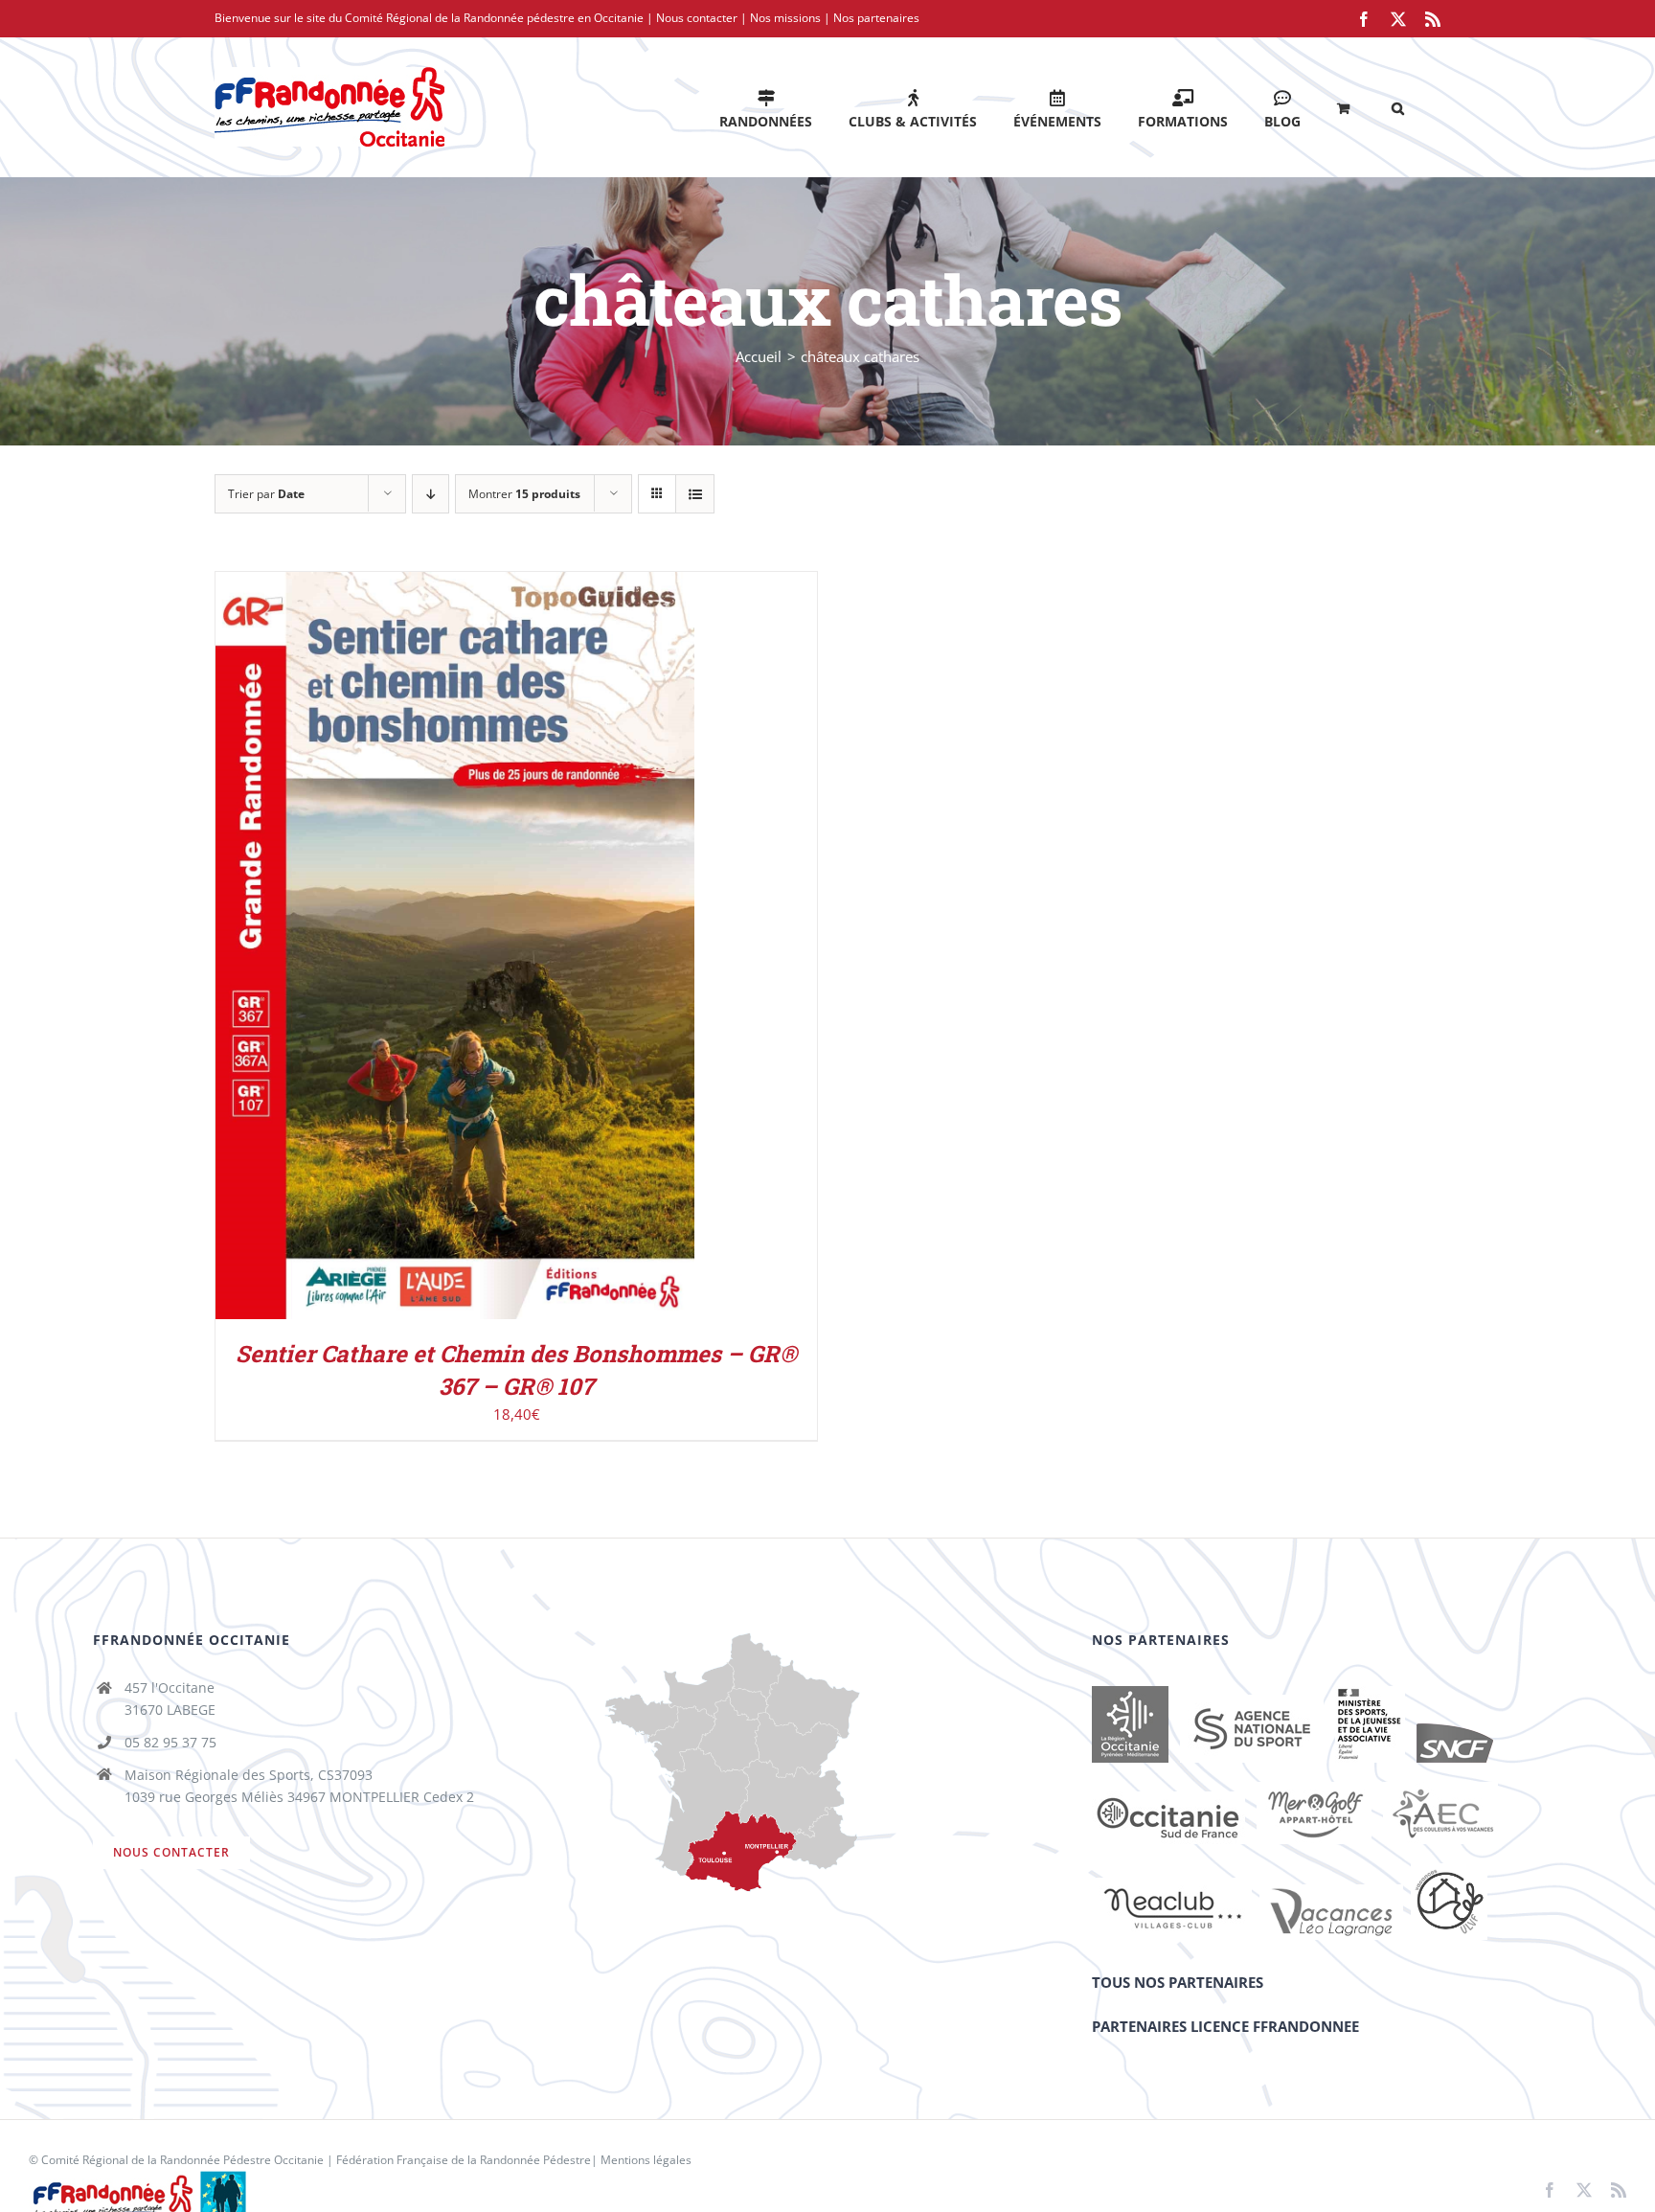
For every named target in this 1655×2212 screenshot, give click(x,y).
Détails (538, 950)
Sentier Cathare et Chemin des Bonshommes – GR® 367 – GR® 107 (516, 1370)
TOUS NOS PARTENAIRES (1178, 1982)
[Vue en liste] (695, 494)
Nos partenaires (876, 18)
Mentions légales (646, 2160)
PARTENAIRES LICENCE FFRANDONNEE (1225, 2026)
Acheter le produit (414, 950)
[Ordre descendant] (431, 494)
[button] (1398, 107)
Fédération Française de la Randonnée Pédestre (464, 2160)
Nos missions (785, 18)
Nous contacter (697, 18)
